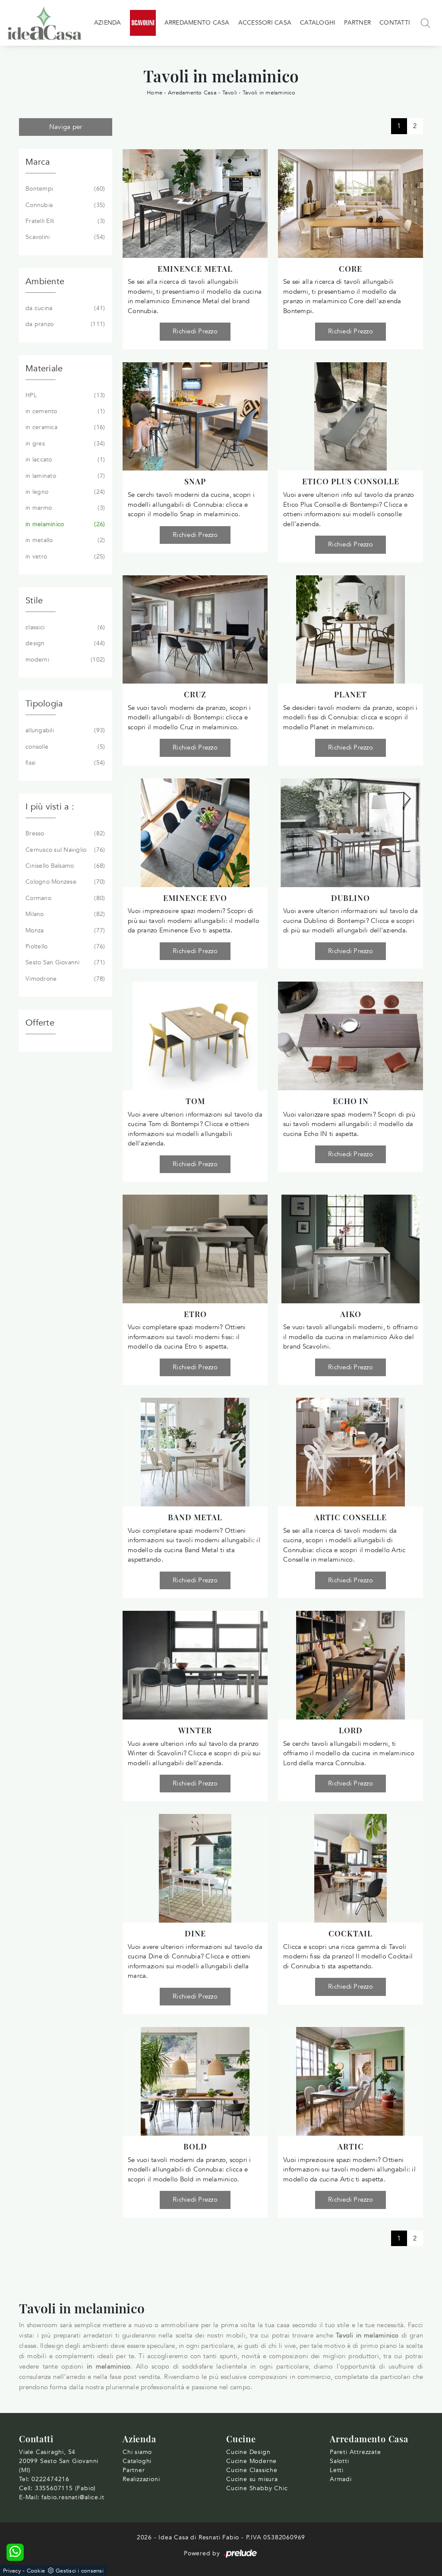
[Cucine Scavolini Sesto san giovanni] (143, 23)
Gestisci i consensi (80, 2571)
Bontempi (64, 189)
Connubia (64, 205)
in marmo (64, 508)
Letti (337, 2470)
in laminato (64, 476)
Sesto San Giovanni (64, 962)
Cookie (36, 2571)
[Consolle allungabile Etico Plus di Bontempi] (350, 417)
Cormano (64, 898)
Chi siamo (137, 2452)
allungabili (64, 730)
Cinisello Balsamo (64, 866)
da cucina (64, 308)
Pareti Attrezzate (355, 2452)
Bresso (64, 833)
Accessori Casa (265, 23)
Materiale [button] (44, 369)
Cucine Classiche (252, 2470)
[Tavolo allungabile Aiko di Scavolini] (350, 1249)
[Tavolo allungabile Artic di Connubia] (350, 2081)
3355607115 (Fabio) (65, 2488)
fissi (64, 763)
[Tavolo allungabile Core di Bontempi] (350, 204)
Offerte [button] (40, 1023)
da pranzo (64, 324)
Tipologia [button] (44, 704)
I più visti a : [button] (50, 807)
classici (64, 627)
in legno (64, 492)
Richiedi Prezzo (195, 331)
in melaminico (64, 524)
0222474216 (51, 2479)
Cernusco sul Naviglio (64, 850)
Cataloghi (318, 23)
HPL (64, 395)
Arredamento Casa (197, 23)
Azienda (108, 23)
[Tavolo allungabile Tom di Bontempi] (195, 1036)
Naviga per (66, 127)
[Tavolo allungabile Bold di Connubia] (195, 2081)
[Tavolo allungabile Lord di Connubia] (350, 1665)
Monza (64, 930)
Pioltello (64, 946)
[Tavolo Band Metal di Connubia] (195, 1452)
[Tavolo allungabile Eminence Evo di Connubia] (195, 833)
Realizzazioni (141, 2479)
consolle (64, 747)
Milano (64, 914)
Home (155, 93)
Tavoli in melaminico (269, 93)
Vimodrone (64, 979)
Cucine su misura (252, 2479)
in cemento (64, 411)
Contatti (395, 23)
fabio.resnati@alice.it (73, 2497)
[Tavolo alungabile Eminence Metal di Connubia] (195, 204)
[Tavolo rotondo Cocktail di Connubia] (350, 1868)
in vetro (64, 557)
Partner (357, 23)
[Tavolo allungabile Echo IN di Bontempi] (350, 1036)
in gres (64, 444)
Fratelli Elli (64, 221)
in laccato (64, 460)
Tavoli (230, 93)
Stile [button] (34, 601)
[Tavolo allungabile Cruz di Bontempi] (195, 630)
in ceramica (64, 427)
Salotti (339, 2461)
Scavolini (64, 237)
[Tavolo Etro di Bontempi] (195, 1249)
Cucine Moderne (251, 2461)
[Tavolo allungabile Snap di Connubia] (195, 417)
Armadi (341, 2479)
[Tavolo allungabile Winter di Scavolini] (195, 1665)
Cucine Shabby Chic (257, 2488)
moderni (64, 660)
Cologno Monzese (64, 882)
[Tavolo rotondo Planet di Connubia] (350, 630)
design (64, 643)
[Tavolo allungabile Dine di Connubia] (195, 1868)
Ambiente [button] (45, 281)
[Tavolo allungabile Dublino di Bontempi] (350, 833)
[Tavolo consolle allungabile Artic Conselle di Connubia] (350, 1452)
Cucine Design (248, 2452)
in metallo (64, 540)
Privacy (12, 2571)
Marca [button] (38, 162)
